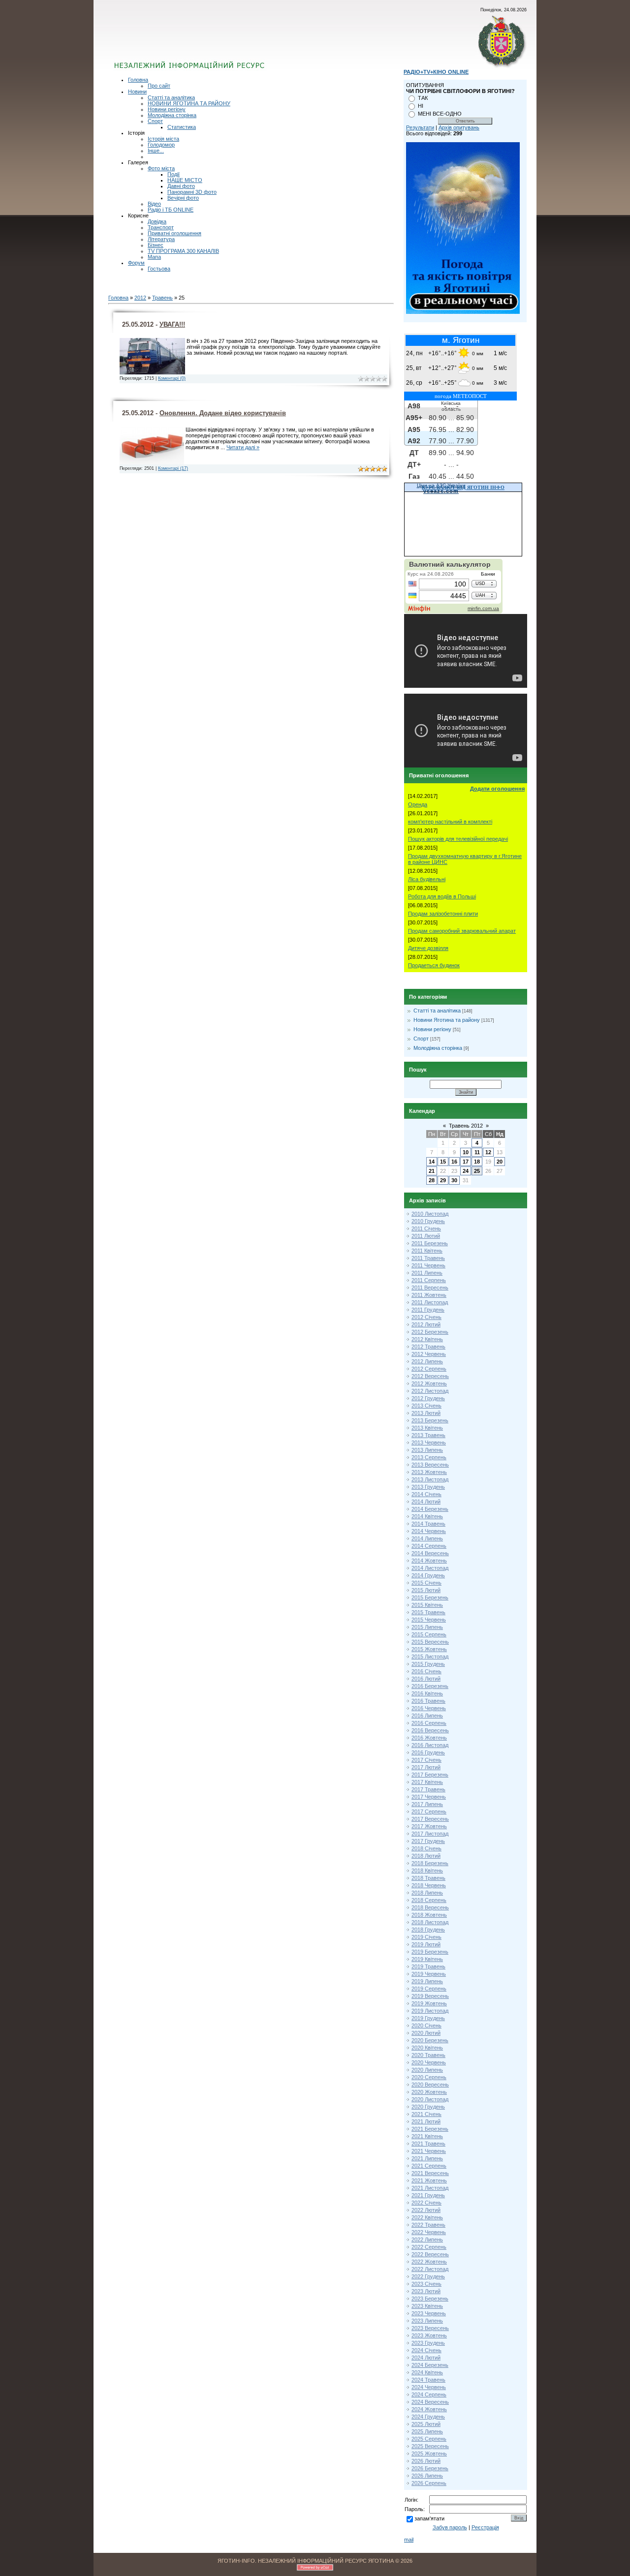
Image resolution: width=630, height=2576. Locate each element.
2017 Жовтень (429, 1826)
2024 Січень (426, 2350)
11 (477, 1152)
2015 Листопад (430, 1656)
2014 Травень (428, 1524)
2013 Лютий (426, 1413)
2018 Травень (428, 1878)
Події (173, 174)
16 (454, 1162)
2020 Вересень (430, 2085)
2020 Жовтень (429, 2092)
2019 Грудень (428, 2018)
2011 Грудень (428, 1310)
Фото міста (161, 168)
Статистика (182, 127)
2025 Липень (427, 2431)
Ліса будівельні (427, 879)
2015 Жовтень (429, 1649)
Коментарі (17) (173, 468)
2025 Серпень (429, 2439)
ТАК (423, 98)
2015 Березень (430, 1597)
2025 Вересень (430, 2446)
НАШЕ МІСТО (185, 180)
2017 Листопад (430, 1834)
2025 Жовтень (429, 2453)
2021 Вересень (430, 2173)
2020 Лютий (426, 2033)
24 (466, 1171)
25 (477, 1171)
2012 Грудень (428, 1398)
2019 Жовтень (429, 2003)
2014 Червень (429, 1531)
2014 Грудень (428, 1575)
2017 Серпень (429, 1811)
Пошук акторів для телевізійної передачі (458, 839)
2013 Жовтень (429, 1472)
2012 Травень (428, 1347)
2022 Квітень (427, 2217)
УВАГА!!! (172, 324)
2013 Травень (428, 1435)
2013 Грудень (428, 1487)
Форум (136, 263)
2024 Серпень (429, 2394)
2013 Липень (427, 1450)
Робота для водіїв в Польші (442, 896)
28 (432, 1180)
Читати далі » (243, 447)
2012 (140, 298)
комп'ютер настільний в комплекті (450, 822)
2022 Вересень (430, 2254)
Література (161, 239)
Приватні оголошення (174, 233)
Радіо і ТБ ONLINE (171, 210)
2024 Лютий (426, 2358)
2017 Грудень (428, 1841)
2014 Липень (427, 1538)
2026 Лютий (426, 2461)
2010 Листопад (430, 1214)
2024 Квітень (427, 2372)
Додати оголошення (497, 789)
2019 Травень (428, 1966)
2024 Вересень (430, 2402)
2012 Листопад (430, 1391)
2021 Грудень (428, 2195)
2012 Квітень (427, 1339)
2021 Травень (428, 2144)
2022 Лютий (426, 2210)
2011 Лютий (426, 1236)
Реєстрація (485, 2527)
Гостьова (159, 269)
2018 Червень (429, 1885)
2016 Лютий (426, 1679)
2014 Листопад (430, 1568)
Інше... (156, 151)
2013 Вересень (430, 1465)
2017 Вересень (430, 1819)
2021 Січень (426, 2114)
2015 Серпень (429, 1634)
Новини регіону (167, 109)
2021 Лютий (426, 2121)
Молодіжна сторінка (172, 115)
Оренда (418, 804)
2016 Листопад (430, 1745)
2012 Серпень (429, 1369)
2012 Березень (430, 1332)
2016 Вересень (430, 1730)
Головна (138, 80)
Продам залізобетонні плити (443, 914)
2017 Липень (427, 1804)
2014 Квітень (427, 1516)
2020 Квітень (427, 2048)
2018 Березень (430, 1863)
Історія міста (163, 139)
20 (500, 1162)
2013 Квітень (427, 1428)
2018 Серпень (429, 1900)
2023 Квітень (427, 2306)
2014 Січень (426, 1494)
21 (432, 1171)
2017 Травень (428, 1789)
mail (409, 2540)
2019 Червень (429, 1974)
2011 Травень (428, 1258)
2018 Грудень (428, 1930)
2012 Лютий (426, 1324)
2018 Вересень (430, 1907)
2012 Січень (426, 1317)
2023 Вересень (430, 2328)
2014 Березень (430, 1509)
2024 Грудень (428, 2417)
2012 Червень (429, 1354)
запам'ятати (429, 2518)
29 (443, 1180)
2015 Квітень (427, 1605)
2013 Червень (429, 1442)
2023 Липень (427, 2321)
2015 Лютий (426, 1590)
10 (466, 1152)
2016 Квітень (427, 1693)
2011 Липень (427, 1273)
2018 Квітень (427, 1871)
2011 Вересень (430, 1288)
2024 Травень (428, 2380)
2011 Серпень (429, 1280)
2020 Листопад (430, 2099)
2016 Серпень (429, 1723)
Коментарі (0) (172, 378)
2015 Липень (427, 1627)
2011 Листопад (430, 1302)
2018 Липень (427, 1893)
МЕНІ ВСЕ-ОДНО (440, 114)
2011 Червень (428, 1265)
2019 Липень (427, 1981)
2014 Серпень (429, 1546)
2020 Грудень (428, 2107)
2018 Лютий (426, 1856)
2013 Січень (426, 1406)
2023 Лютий (426, 2291)
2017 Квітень (427, 1782)
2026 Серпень (429, 2483)
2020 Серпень (429, 2077)
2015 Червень (429, 1620)
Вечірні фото (183, 198)
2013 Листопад (430, 1479)
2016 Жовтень (429, 1738)
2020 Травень (428, 2055)
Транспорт (161, 227)
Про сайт (159, 86)
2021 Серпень (429, 2166)
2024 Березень (430, 2365)
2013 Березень (430, 1420)
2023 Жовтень (429, 2335)
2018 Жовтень (429, 1915)
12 (488, 1152)
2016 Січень (426, 1671)
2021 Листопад (430, 2188)
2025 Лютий (426, 2424)
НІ (421, 106)
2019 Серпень (429, 1989)
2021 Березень (430, 2129)
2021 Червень (429, 2151)
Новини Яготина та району (447, 1020)
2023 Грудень (428, 2343)
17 (466, 1162)
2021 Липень (427, 2158)
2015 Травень (428, 1612)
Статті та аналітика (171, 97)
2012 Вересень (430, 1376)
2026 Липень (427, 2476)
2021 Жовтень (429, 2180)
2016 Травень (428, 1701)
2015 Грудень (428, 1664)
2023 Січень (426, 2284)
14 (432, 1162)
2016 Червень (429, 1708)
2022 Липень (427, 2239)
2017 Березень (430, 1775)
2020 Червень (429, 2062)
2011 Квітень (427, 1251)
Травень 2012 (466, 1126)
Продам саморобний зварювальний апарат (462, 931)
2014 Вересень (430, 1553)
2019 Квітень (427, 1959)
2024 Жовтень (429, 2409)
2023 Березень (430, 2299)
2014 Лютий (426, 1502)
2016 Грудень (428, 1752)
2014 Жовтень (429, 1561)
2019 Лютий (426, 1944)
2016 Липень (427, 1716)
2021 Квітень (427, 2136)
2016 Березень (430, 1686)
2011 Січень (426, 1228)
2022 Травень (428, 2225)
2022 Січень (426, 2203)
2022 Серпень (429, 2247)
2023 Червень (429, 2313)
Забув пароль (450, 2527)
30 (454, 1180)
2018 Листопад (430, 1922)
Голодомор (161, 145)
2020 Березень (430, 2040)
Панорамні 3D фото (192, 192)
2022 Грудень (428, 2276)
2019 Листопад (430, 2011)
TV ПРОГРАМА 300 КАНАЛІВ (183, 251)
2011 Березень (430, 1243)
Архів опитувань (459, 127)
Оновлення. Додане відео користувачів (223, 413)
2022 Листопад (430, 2269)
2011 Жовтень (429, 1295)
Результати (420, 127)
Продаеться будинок (434, 965)
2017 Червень (429, 1797)
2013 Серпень (429, 1457)
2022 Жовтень (429, 2262)
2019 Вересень (430, 1996)
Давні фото (181, 186)
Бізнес (156, 245)
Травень (162, 298)
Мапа (154, 257)
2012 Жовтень (429, 1383)
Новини (137, 92)
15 (443, 1162)
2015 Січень (426, 1583)
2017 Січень (426, 1760)
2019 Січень (426, 1937)
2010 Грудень (428, 1221)
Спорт (155, 121)
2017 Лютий (426, 1767)
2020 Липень (427, 2070)
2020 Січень (426, 2025)
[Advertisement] (233, 42)
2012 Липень (427, 1361)
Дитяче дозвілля (428, 948)
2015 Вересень (430, 1642)
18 (477, 1162)
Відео (154, 204)
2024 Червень (429, 2387)
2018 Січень (426, 1848)
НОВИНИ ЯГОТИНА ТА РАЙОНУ (189, 103)
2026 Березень (430, 2468)
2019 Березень (430, 1952)
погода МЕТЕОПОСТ (461, 396)
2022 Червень (429, 2232)
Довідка (157, 221)
